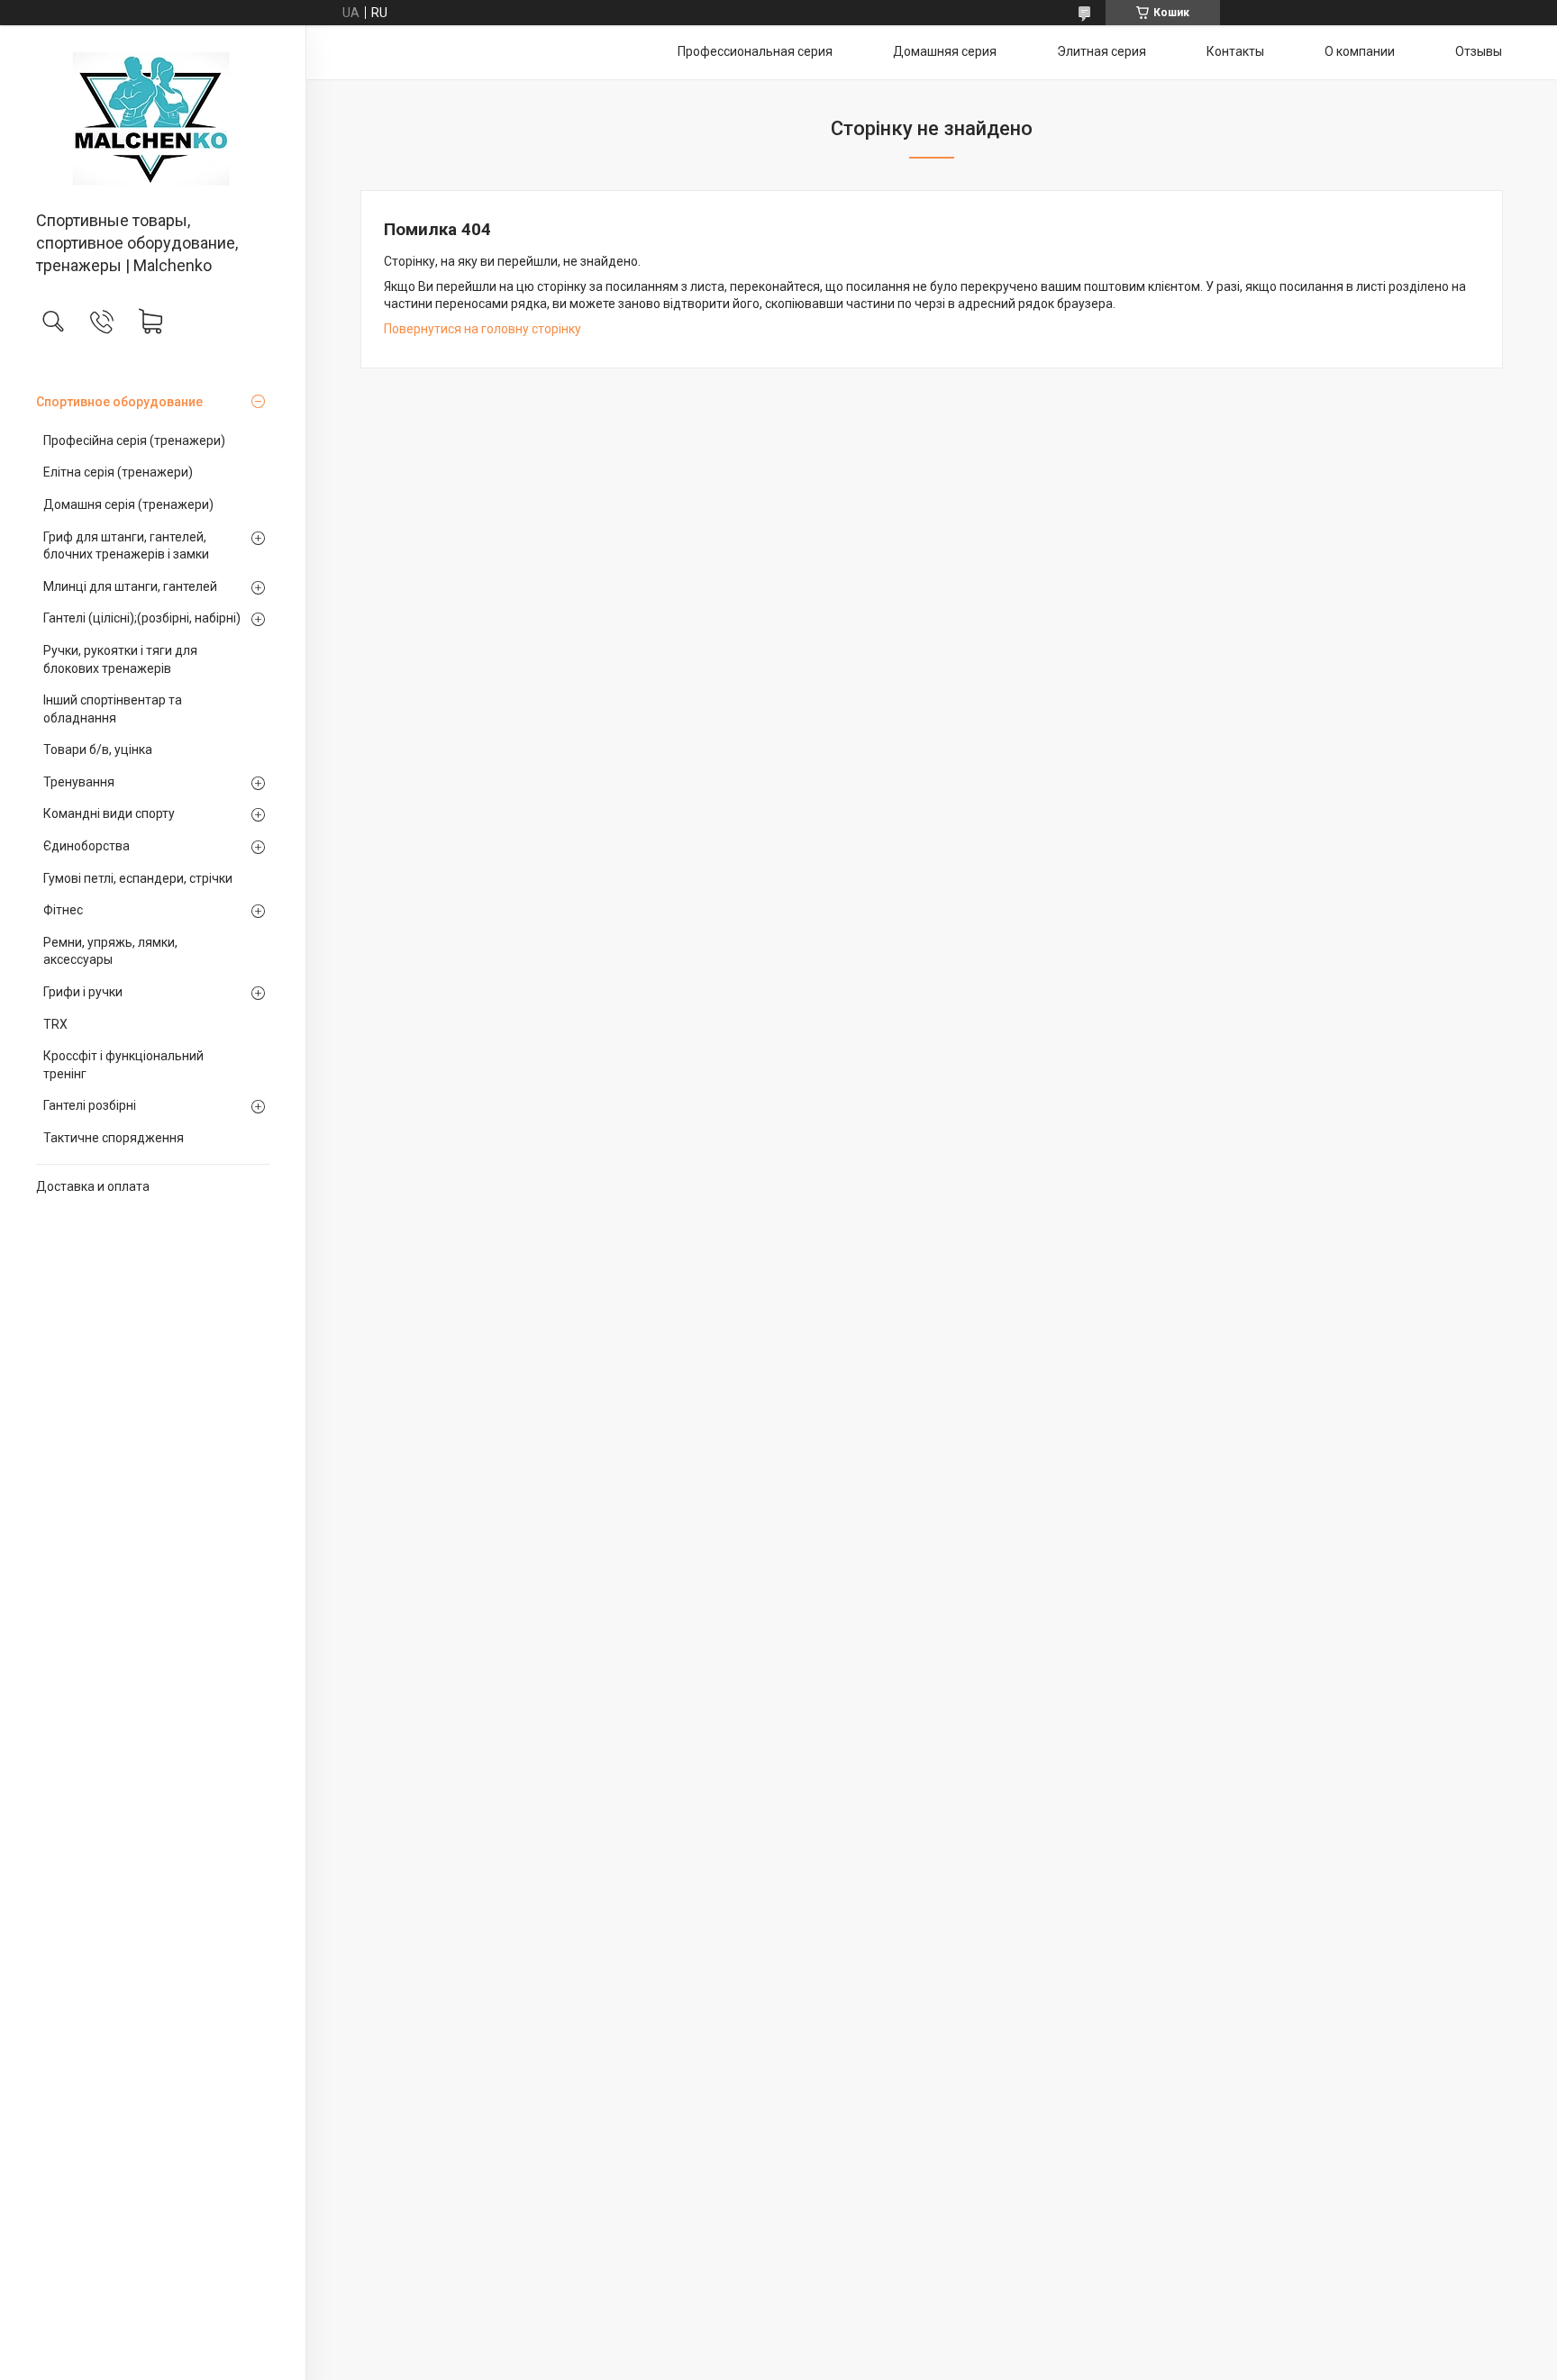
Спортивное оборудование (119, 402)
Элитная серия (1102, 51)
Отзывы (1479, 51)
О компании (1360, 51)
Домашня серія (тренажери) (128, 504)
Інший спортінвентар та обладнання (113, 709)
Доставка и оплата (93, 1186)
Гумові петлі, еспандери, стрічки (138, 878)
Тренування (79, 782)
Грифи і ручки (83, 992)
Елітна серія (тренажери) (118, 472)
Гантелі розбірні (90, 1105)
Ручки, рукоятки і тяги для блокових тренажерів (120, 659)
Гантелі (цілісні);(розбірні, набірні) (142, 618)
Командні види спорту (109, 813)
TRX (55, 1024)
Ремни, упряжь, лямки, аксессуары (110, 951)
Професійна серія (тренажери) (134, 441)
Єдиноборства (86, 846)
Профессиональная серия (755, 51)
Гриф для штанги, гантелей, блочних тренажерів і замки (126, 546)
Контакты (1235, 51)
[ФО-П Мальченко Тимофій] (153, 119)
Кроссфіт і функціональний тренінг (123, 1065)
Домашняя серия (945, 51)
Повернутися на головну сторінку (483, 329)
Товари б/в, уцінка (98, 749)
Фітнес (63, 910)
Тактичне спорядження (114, 1138)
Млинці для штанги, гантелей (130, 586)
